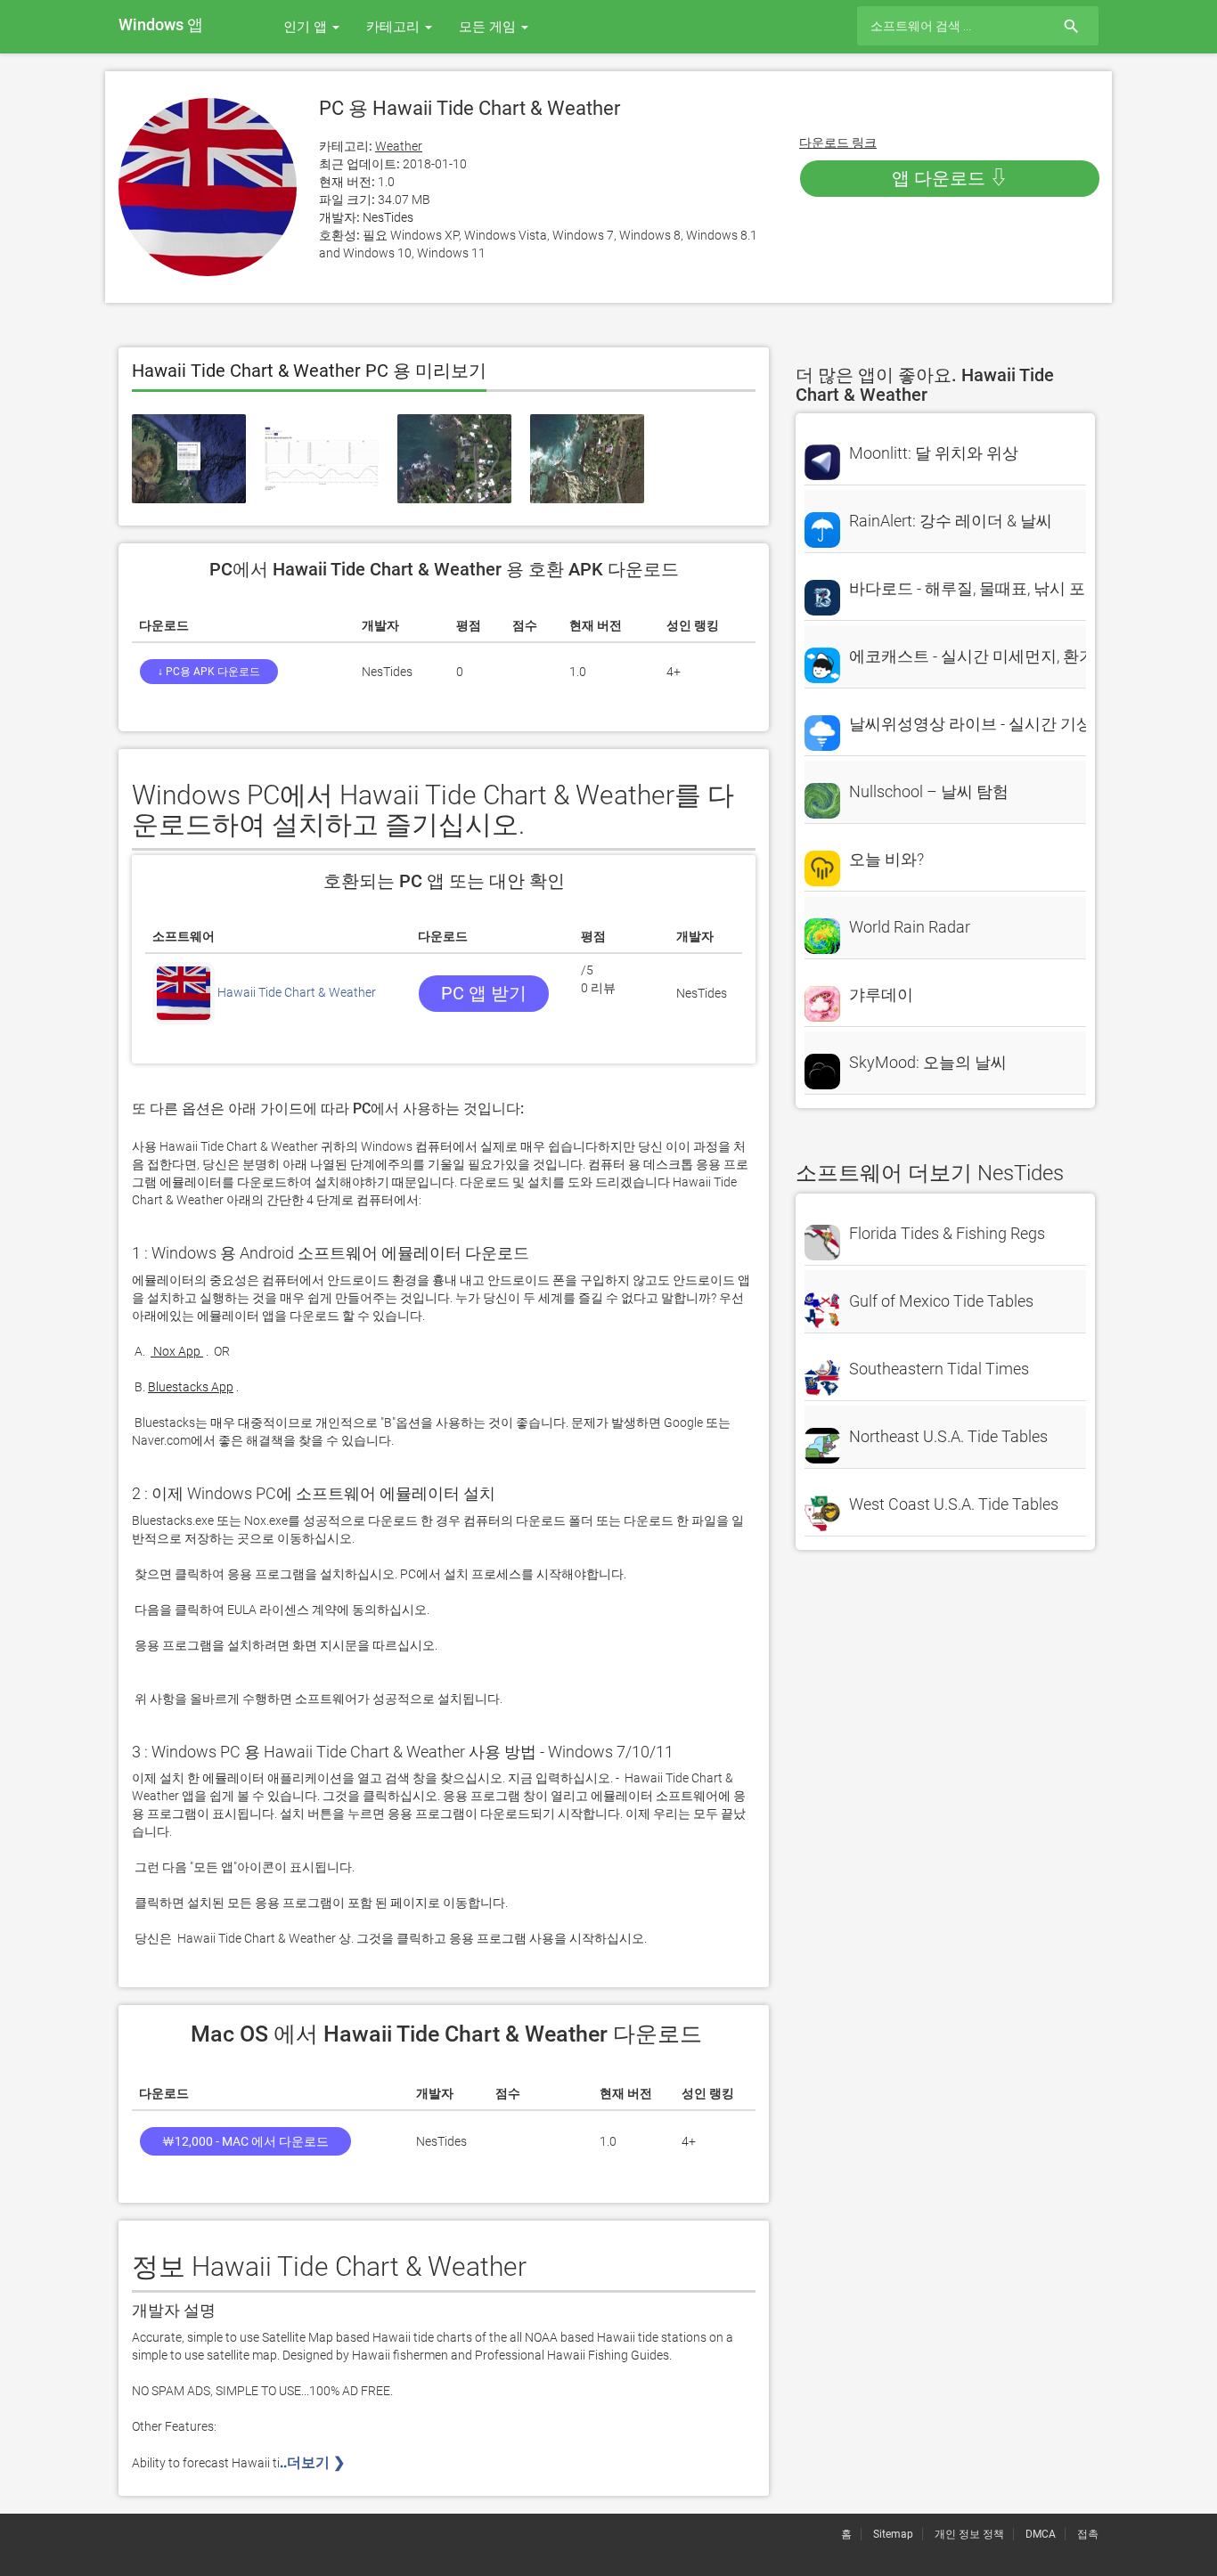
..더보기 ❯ (314, 2462)
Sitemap (893, 2534)
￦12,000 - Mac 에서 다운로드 (245, 2141)
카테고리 (395, 27)
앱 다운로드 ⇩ (950, 178)
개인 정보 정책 (969, 2534)
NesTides (388, 217)
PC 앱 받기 (484, 993)
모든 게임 (489, 27)
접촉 (1088, 2534)
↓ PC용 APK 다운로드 (209, 672)
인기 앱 (307, 27)
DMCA (1041, 2534)
